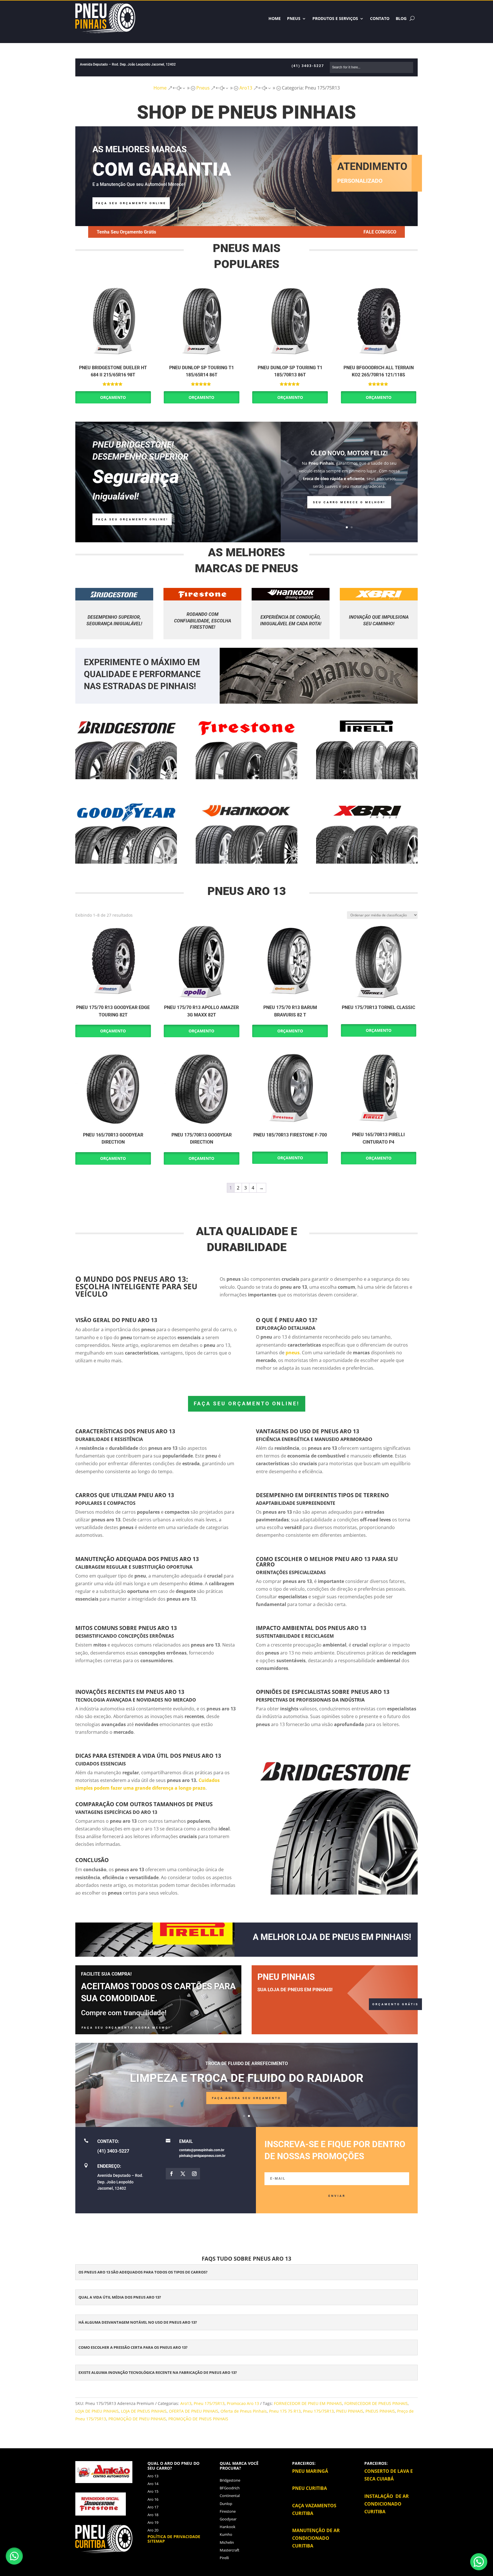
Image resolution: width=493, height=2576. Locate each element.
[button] (14, 2556)
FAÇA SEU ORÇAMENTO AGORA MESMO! (126, 2028)
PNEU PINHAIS (350, 2411)
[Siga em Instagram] (194, 2174)
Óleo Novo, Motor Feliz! (349, 453)
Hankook (228, 2527)
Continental (230, 2496)
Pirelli (224, 2558)
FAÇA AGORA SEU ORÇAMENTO (246, 2098)
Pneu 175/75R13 (209, 2403)
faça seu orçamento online (131, 203)
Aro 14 (153, 2484)
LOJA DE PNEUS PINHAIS (144, 2411)
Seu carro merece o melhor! (349, 502)
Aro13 (186, 2403)
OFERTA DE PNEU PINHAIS (194, 2411)
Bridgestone (230, 2480)
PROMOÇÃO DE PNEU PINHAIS (137, 2419)
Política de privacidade (174, 2537)
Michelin (227, 2542)
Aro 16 (153, 2499)
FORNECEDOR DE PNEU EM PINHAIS (308, 2403)
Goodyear (228, 2519)
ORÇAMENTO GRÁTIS (395, 2004)
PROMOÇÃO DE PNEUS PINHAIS (198, 2419)
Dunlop (226, 2504)
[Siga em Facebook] (171, 2174)
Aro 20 (153, 2530)
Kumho (226, 2534)
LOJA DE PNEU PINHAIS (97, 2411)
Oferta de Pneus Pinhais (244, 2411)
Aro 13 (153, 2476)
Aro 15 (153, 2491)
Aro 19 (153, 2522)
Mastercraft (230, 2550)
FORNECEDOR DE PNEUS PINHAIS (376, 2403)
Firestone (228, 2511)
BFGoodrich (230, 2488)
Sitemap (156, 2541)
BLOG (401, 18)
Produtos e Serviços (335, 18)
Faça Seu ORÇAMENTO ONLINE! (132, 519)
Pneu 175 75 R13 (285, 2411)
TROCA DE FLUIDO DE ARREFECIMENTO (247, 2064)
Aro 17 (153, 2507)
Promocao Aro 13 (243, 2403)
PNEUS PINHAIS (380, 2411)
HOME (275, 18)
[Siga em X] (183, 2174)
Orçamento (113, 397)
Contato (380, 18)
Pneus (294, 18)
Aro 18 (153, 2515)
